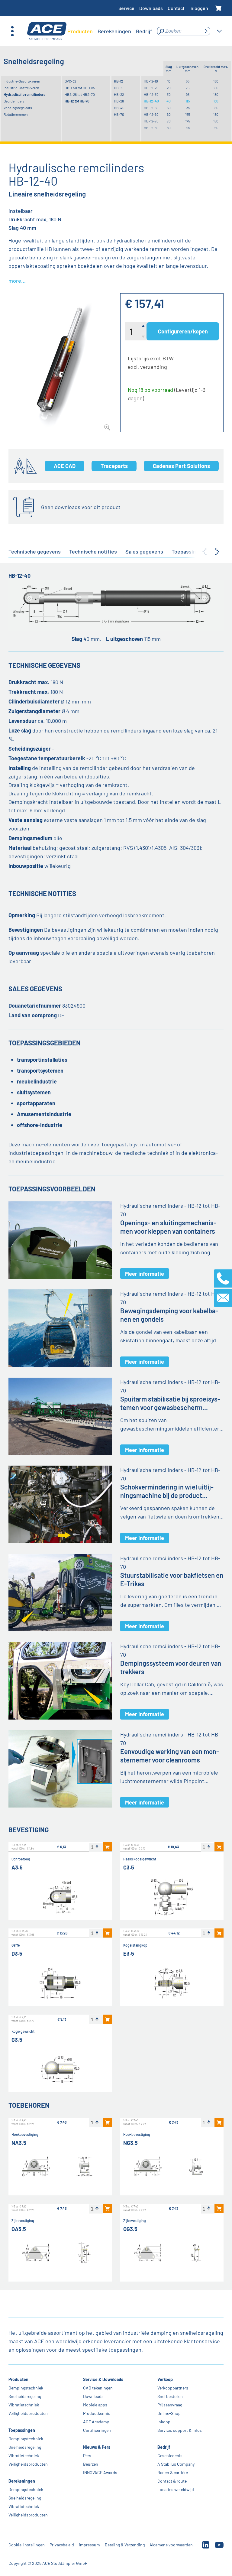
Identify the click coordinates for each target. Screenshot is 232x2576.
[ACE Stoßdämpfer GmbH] (47, 31)
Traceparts (114, 466)
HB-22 (119, 94)
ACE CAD (65, 466)
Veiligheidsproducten (28, 2413)
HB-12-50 (151, 108)
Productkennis (97, 2413)
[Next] (217, 552)
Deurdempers (14, 101)
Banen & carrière (173, 2472)
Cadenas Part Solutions (181, 466)
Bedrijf (164, 2447)
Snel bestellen (170, 2396)
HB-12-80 (151, 128)
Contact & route (172, 2481)
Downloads (151, 8)
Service (126, 8)
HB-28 (119, 101)
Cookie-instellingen (27, 2545)
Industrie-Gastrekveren (21, 88)
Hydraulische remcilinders (24, 94)
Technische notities (93, 551)
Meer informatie (145, 1274)
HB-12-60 (151, 114)
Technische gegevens (35, 551)
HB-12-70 (151, 121)
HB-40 (119, 108)
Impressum (89, 2545)
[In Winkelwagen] (107, 1847)
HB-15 (119, 88)
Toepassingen (22, 2430)
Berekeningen (22, 2481)
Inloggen (199, 8)
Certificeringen (97, 2430)
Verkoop (165, 2379)
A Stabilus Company (176, 2464)
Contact (176, 8)
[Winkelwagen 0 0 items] (218, 8)
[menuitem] (80, 31)
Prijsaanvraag (170, 2405)
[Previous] (205, 552)
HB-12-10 (151, 81)
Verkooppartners (173, 2388)
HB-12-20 (151, 88)
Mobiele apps (95, 2405)
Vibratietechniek (24, 2405)
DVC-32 (70, 81)
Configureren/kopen (183, 331)
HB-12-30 (151, 94)
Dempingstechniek (26, 2388)
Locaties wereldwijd (176, 2489)
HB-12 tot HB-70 (77, 101)
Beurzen (91, 2464)
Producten (18, 2379)
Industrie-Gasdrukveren (22, 81)
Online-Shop (169, 2413)
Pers (87, 2456)
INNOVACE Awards (100, 2472)
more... (17, 281)
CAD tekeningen (98, 2388)
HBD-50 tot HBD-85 (80, 88)
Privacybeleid (62, 2545)
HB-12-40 (151, 101)
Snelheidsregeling (25, 2396)
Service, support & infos (180, 2430)
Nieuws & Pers (97, 2447)
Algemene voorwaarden (171, 2545)
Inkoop (164, 2422)
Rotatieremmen (16, 114)
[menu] (110, 31)
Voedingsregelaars (18, 108)
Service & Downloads (103, 2379)
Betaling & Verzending (125, 2545)
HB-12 (119, 81)
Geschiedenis (170, 2456)
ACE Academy (96, 2422)
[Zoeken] (206, 31)
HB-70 (119, 114)
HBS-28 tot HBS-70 (80, 94)
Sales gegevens (144, 551)
